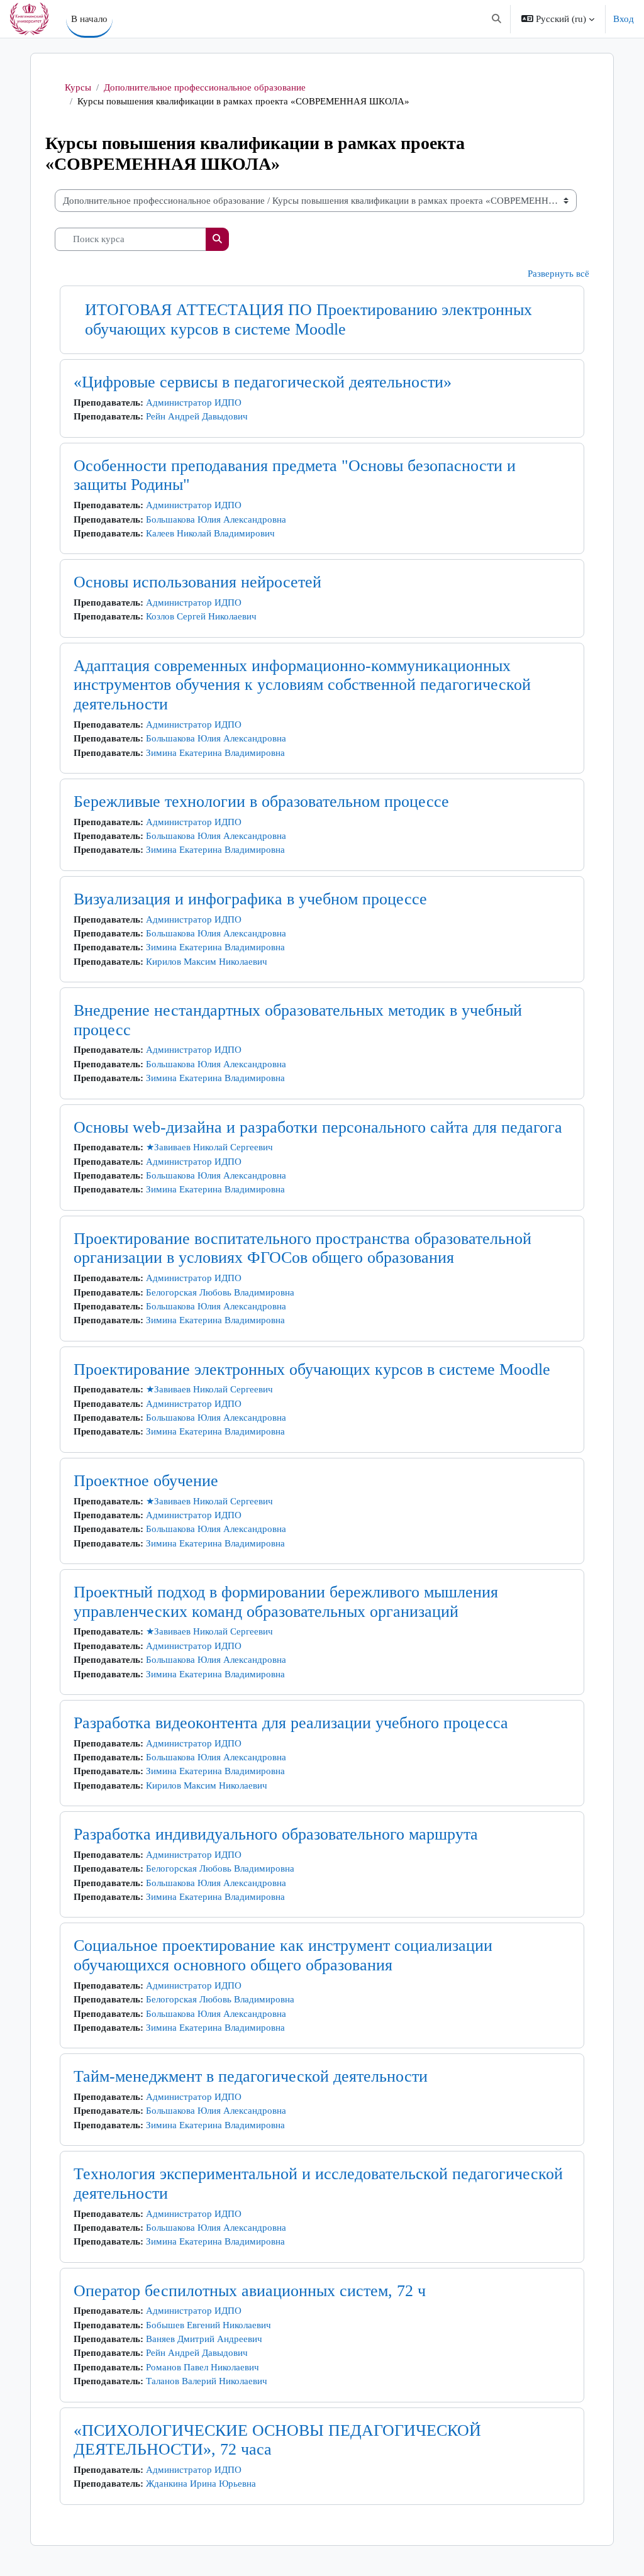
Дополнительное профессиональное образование (205, 87)
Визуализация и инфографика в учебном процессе (250, 899)
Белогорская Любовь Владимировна (220, 1292)
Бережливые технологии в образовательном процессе (261, 802)
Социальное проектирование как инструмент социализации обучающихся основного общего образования (283, 1955)
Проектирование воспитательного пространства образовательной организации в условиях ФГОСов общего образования (303, 1248)
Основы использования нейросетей (197, 582)
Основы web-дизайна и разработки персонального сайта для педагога (318, 1127)
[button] (497, 19)
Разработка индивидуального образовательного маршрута (276, 1834)
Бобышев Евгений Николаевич (208, 2325)
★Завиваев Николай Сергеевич (209, 1147)
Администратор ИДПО (194, 402)
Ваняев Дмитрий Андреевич (204, 2339)
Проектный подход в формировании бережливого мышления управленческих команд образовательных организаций (286, 1602)
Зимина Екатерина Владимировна (215, 753)
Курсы (78, 87)
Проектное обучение (146, 1481)
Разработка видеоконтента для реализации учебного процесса (291, 1723)
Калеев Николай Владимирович (210, 533)
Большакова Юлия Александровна (216, 519)
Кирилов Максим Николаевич (207, 962)
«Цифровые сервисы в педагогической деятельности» (263, 382)
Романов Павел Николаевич (203, 2367)
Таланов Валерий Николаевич (207, 2381)
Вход (624, 19)
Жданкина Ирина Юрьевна (201, 2484)
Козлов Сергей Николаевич (201, 616)
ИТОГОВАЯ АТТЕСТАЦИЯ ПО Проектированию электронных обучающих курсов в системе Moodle (308, 319)
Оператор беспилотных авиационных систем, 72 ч (250, 2291)
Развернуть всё (558, 274)
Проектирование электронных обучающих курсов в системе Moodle (312, 1369)
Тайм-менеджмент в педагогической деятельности (251, 2076)
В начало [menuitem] (89, 19)
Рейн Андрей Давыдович (197, 416)
